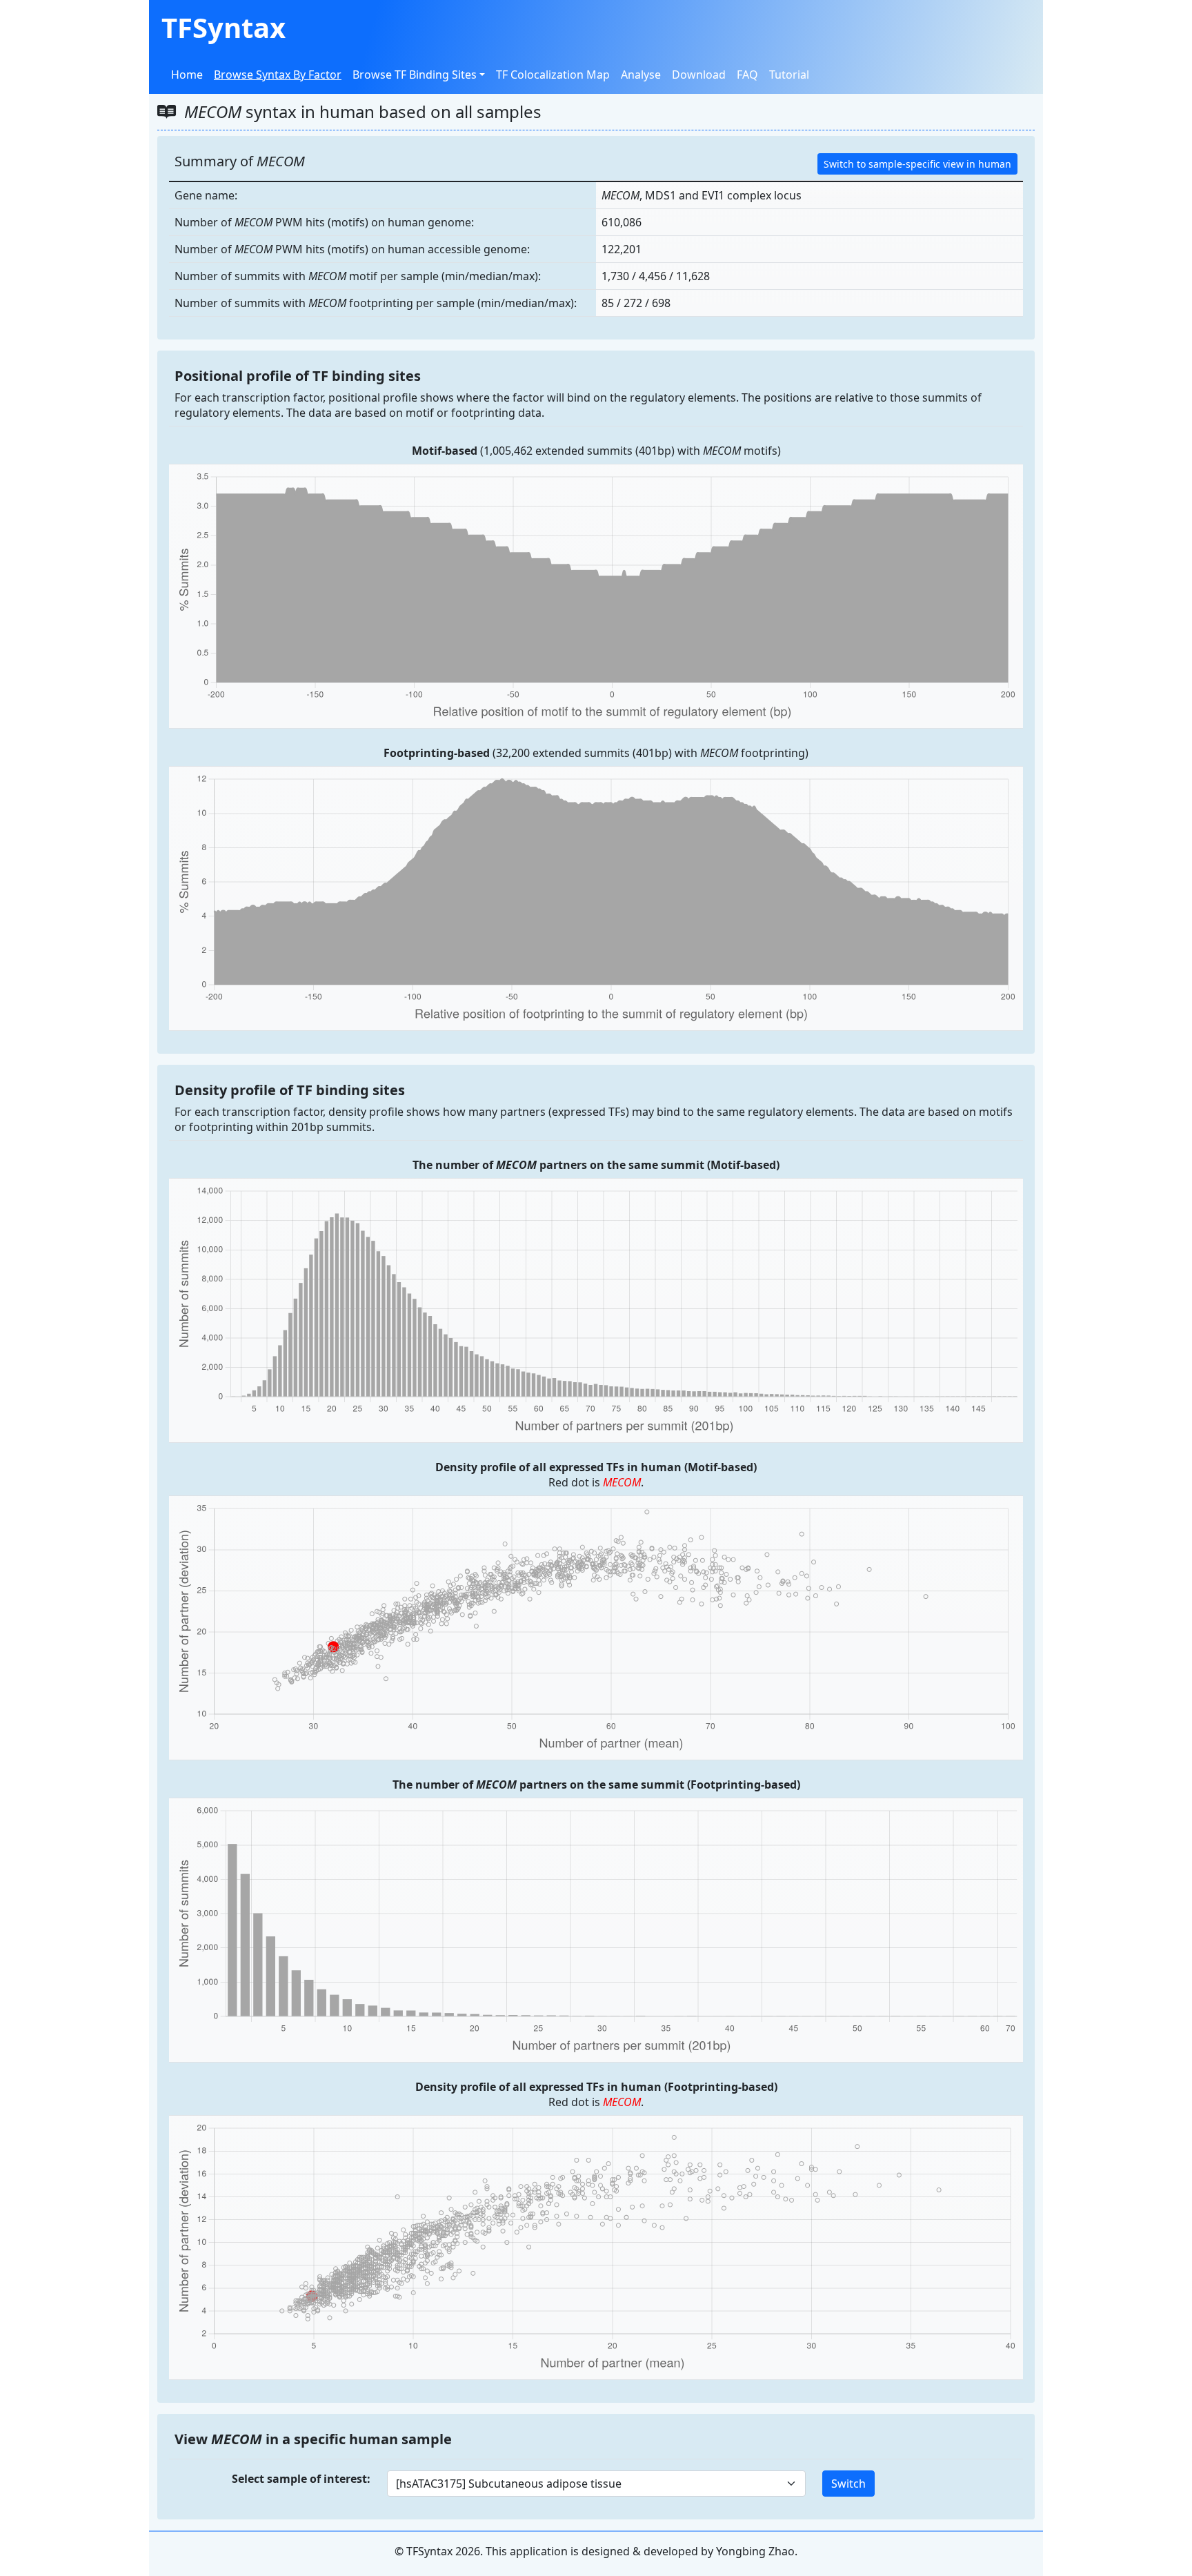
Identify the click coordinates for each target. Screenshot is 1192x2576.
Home (187, 75)
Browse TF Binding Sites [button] (415, 75)
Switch (848, 2484)
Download (699, 75)
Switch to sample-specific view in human (917, 164)
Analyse (641, 75)
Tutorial (789, 75)
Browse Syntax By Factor (278, 75)
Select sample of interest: (301, 2479)
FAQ (747, 75)
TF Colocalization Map (553, 75)
